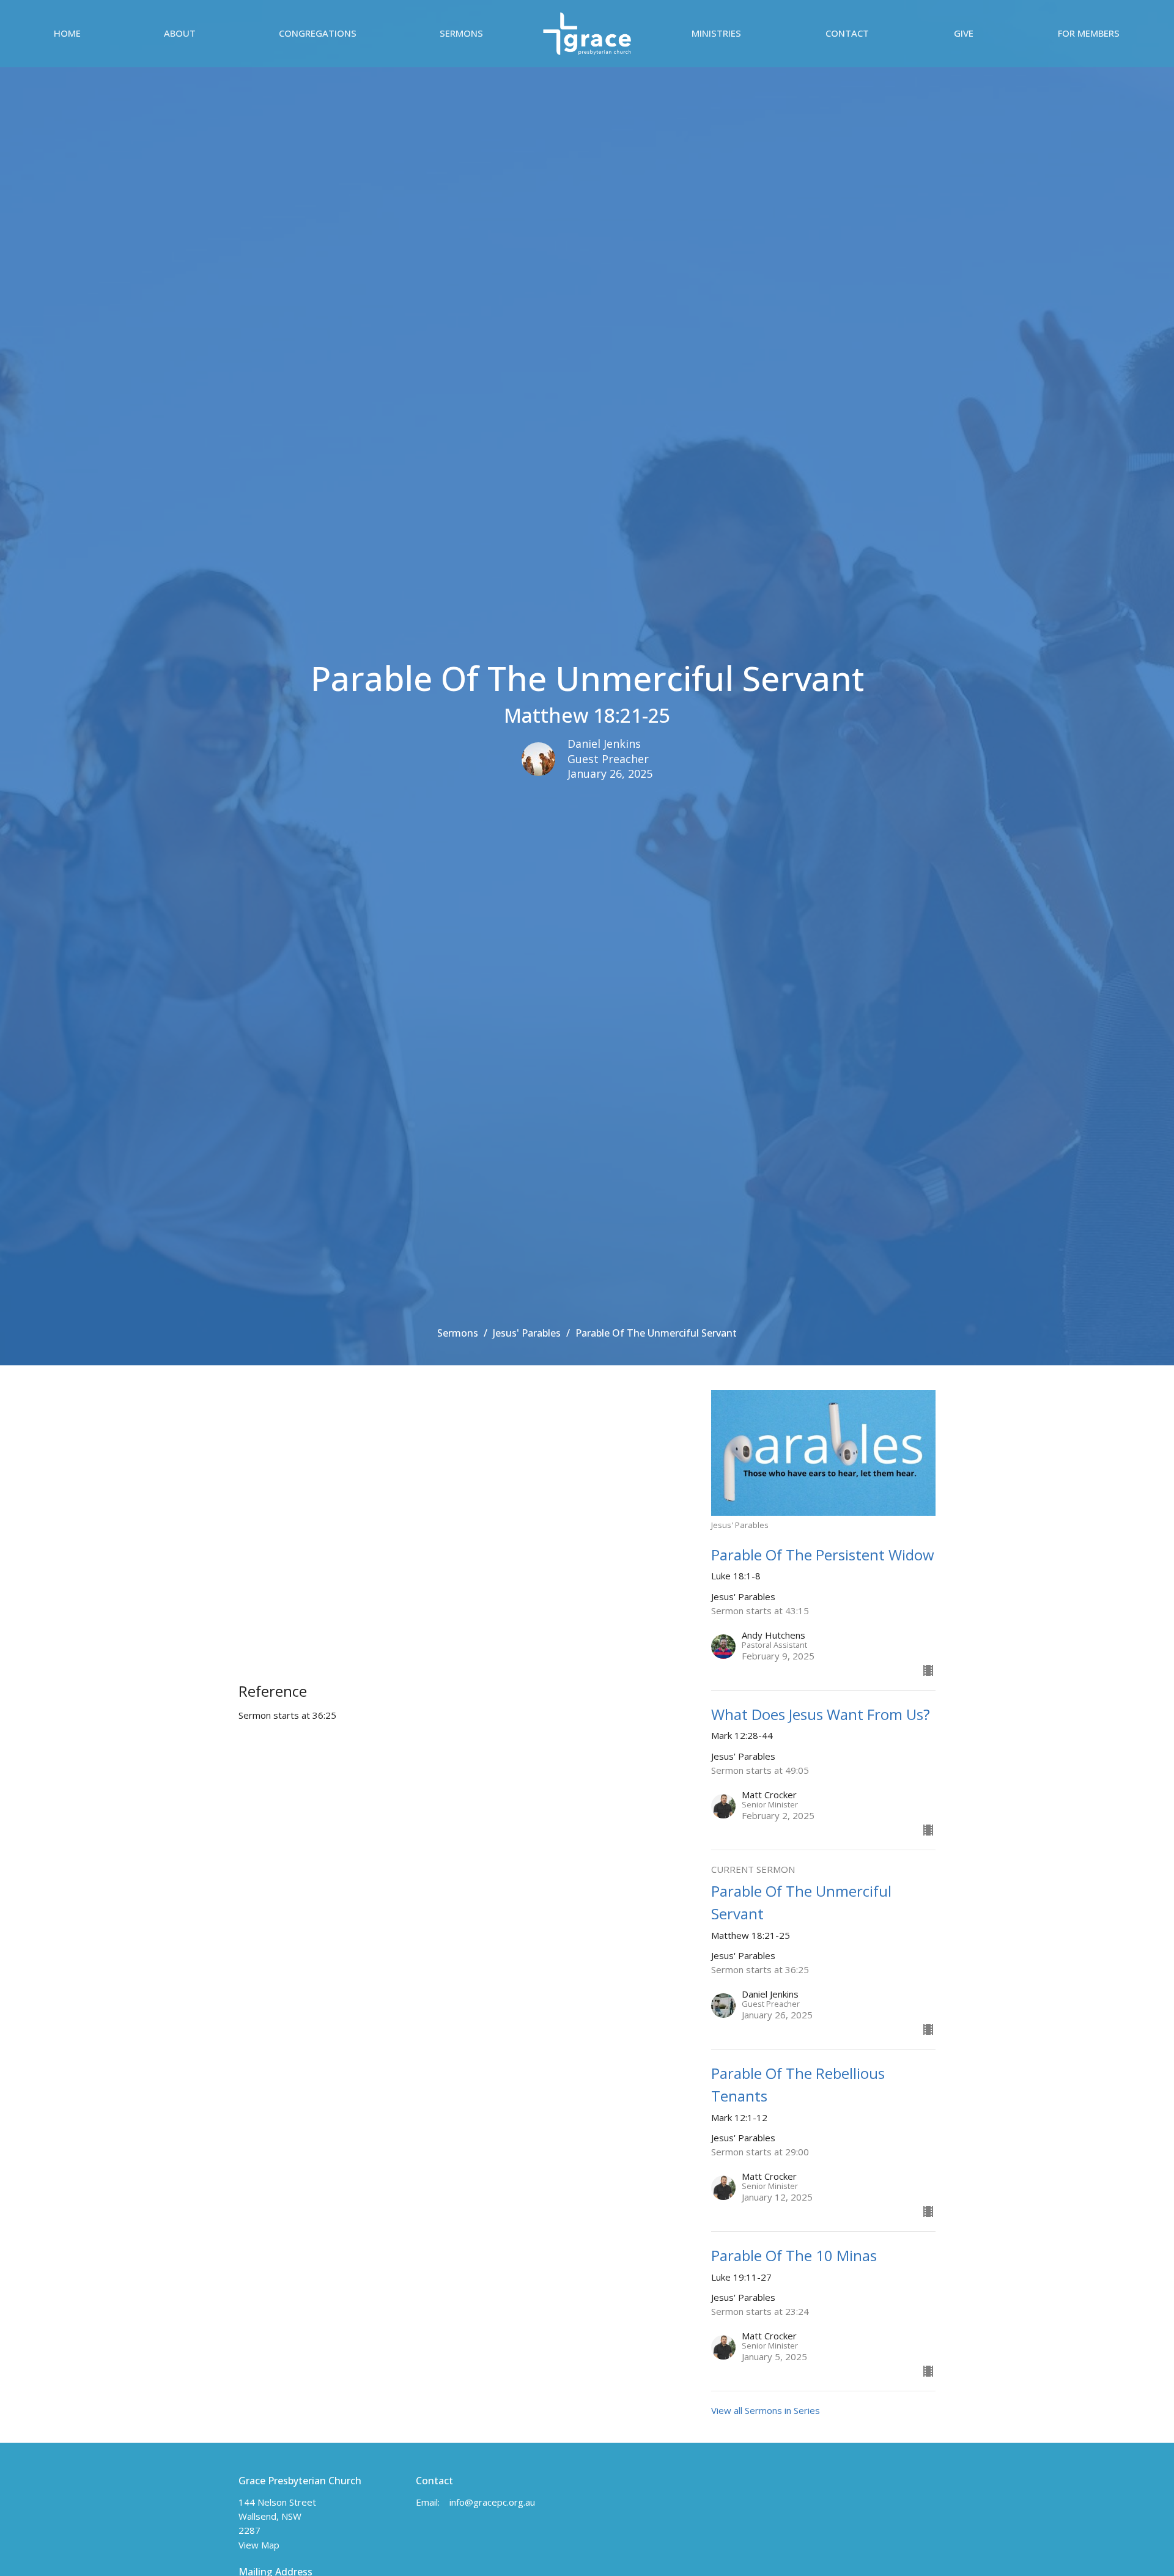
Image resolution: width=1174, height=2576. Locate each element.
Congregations (318, 33)
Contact (847, 33)
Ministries (716, 33)
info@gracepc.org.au (492, 2502)
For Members (1089, 33)
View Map (259, 2545)
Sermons (461, 33)
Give (964, 33)
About (180, 33)
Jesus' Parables (527, 1333)
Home (67, 33)
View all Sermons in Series (766, 2410)
